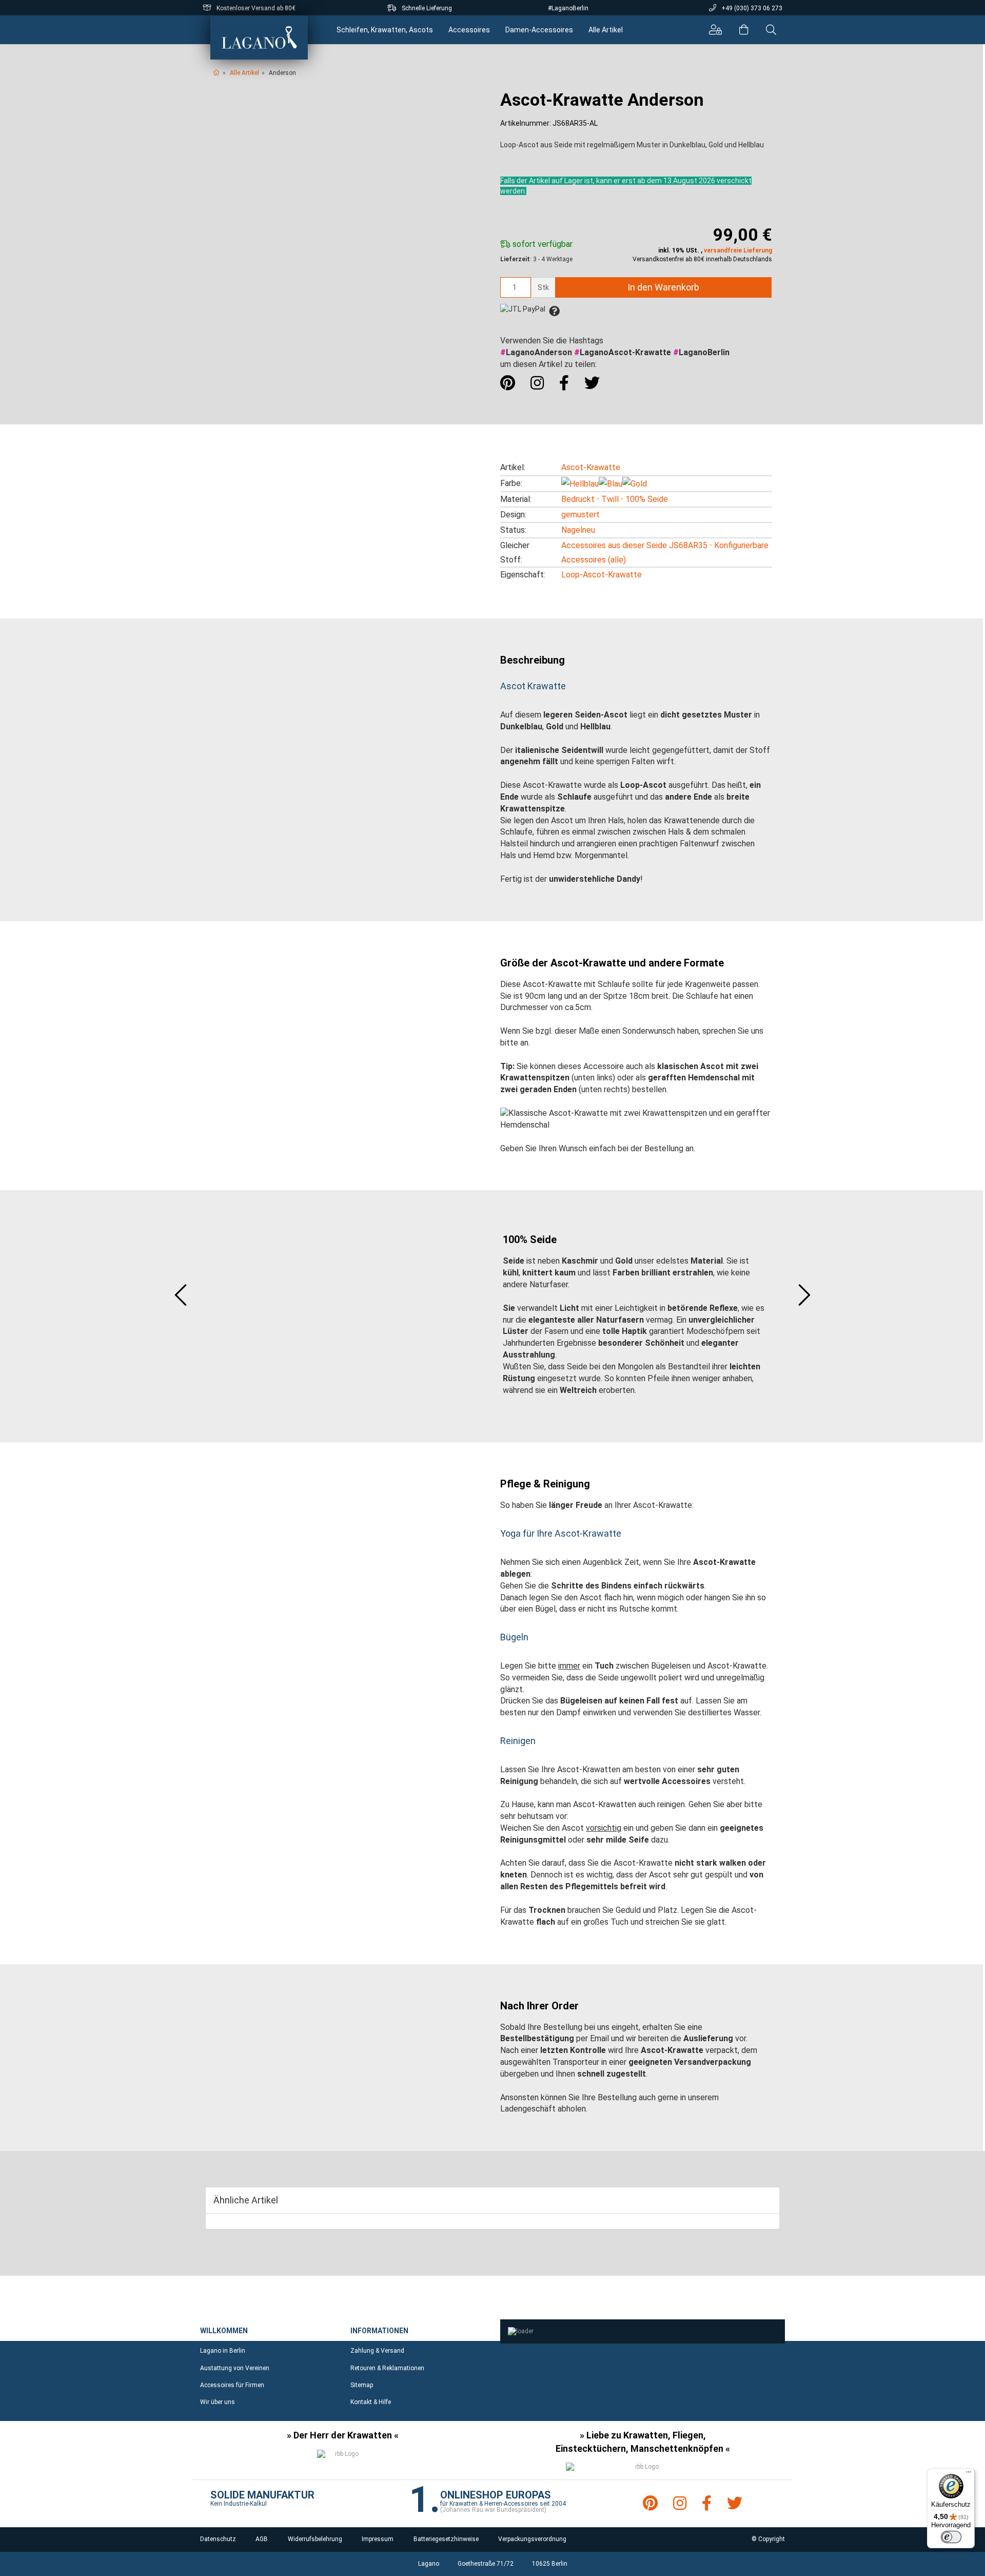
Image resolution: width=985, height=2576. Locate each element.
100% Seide (647, 499)
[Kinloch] (181, 1296)
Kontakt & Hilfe (371, 2402)
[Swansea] (804, 1296)
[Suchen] (771, 30)
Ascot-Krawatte (591, 467)
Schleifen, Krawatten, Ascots (385, 30)
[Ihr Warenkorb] (744, 30)
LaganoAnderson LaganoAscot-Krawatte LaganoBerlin (615, 352)
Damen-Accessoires (539, 30)
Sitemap (362, 2385)
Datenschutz (218, 2539)
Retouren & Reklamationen (387, 2368)
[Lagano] (259, 37)
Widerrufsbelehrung (315, 2539)
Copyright (772, 2539)
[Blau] (610, 484)
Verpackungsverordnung (532, 2539)
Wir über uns (218, 2402)
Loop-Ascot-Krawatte (602, 575)
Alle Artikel (606, 30)
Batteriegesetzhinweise (446, 2539)
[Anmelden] (715, 30)
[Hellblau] (580, 484)
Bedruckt (578, 499)
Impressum (378, 2539)
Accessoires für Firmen (232, 2385)
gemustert (580, 515)
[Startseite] (216, 73)
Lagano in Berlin (223, 2351)
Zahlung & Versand (377, 2351)
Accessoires (469, 30)
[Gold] (635, 484)
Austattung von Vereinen (235, 2368)
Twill (610, 499)
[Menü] (969, 2474)
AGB (262, 2539)
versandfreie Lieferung (738, 250)
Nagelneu (578, 530)
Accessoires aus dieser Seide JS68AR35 (634, 545)
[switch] (951, 2537)
